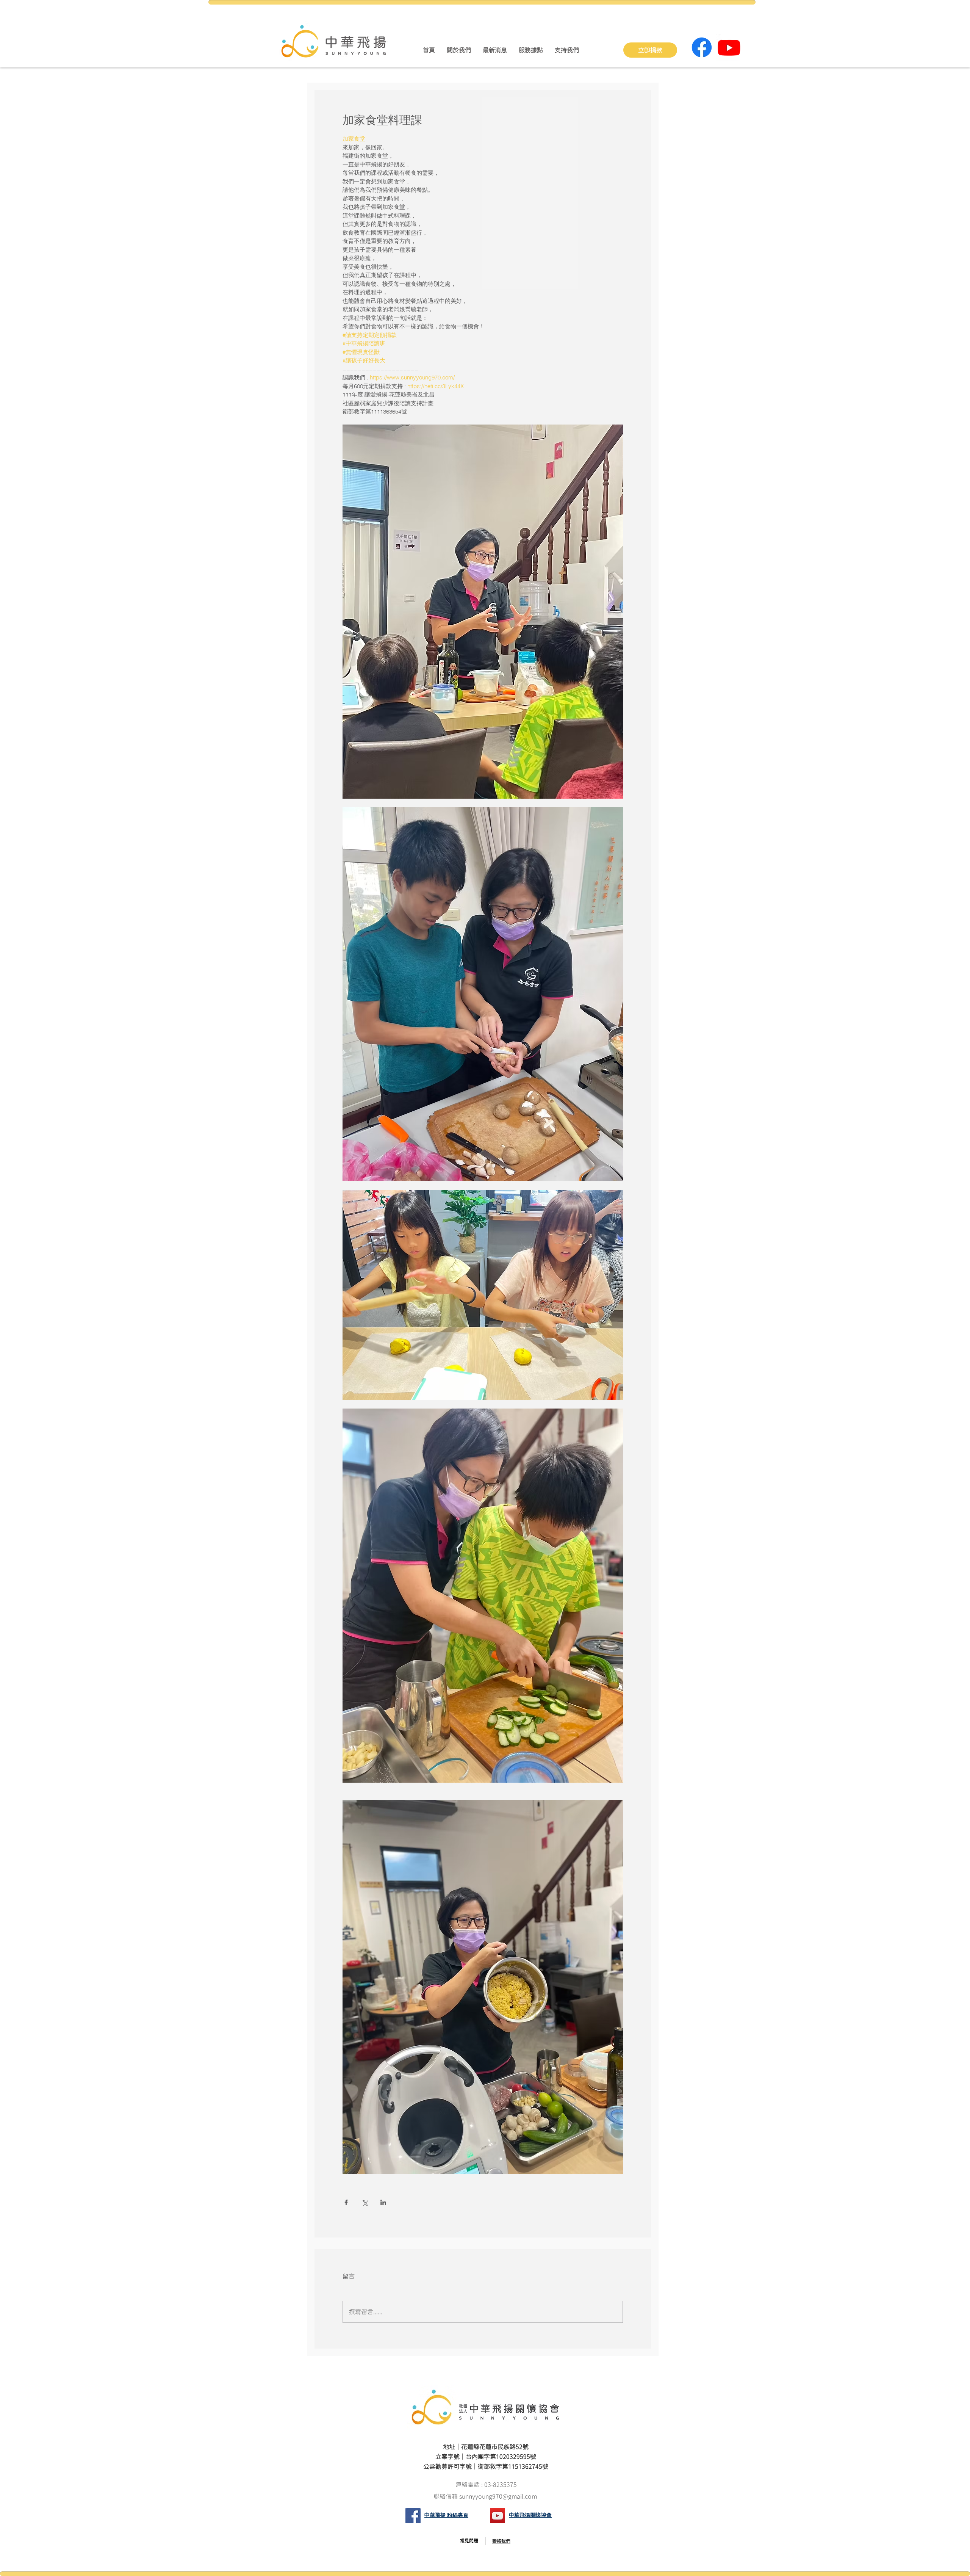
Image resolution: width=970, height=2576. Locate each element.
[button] (459, 50)
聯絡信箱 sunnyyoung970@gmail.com (486, 2496)
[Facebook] (702, 47)
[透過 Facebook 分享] (346, 2202)
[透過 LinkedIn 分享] (383, 2202)
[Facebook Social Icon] (413, 2516)
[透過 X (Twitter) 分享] (365, 2202)
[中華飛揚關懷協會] (498, 2516)
